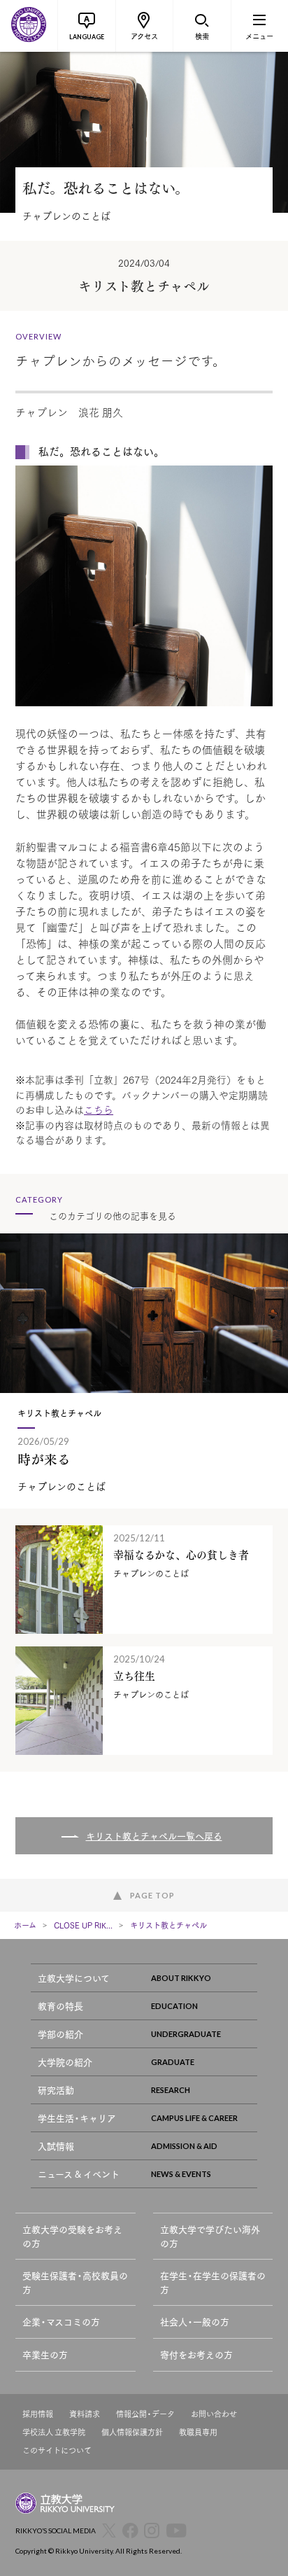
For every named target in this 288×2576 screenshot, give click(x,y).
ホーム (25, 1925)
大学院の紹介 (65, 2062)
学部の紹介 (60, 2034)
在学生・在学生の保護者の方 (213, 2282)
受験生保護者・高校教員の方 (75, 2282)
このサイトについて (57, 2450)
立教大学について (74, 1978)
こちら (99, 1109)
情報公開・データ (145, 2414)
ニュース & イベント (79, 2174)
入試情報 (56, 2146)
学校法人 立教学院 (54, 2432)
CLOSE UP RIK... (83, 1925)
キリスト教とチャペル (168, 1925)
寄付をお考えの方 (196, 2354)
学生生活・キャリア (77, 2118)
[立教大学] (29, 26)
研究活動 (56, 2090)
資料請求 (85, 2414)
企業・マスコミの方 (61, 2322)
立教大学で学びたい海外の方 (210, 2236)
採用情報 (38, 2414)
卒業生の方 (45, 2354)
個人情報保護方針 (132, 2432)
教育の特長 (60, 2006)
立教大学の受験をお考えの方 (72, 2236)
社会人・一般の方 (195, 2322)
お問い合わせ (214, 2414)
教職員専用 (198, 2432)
